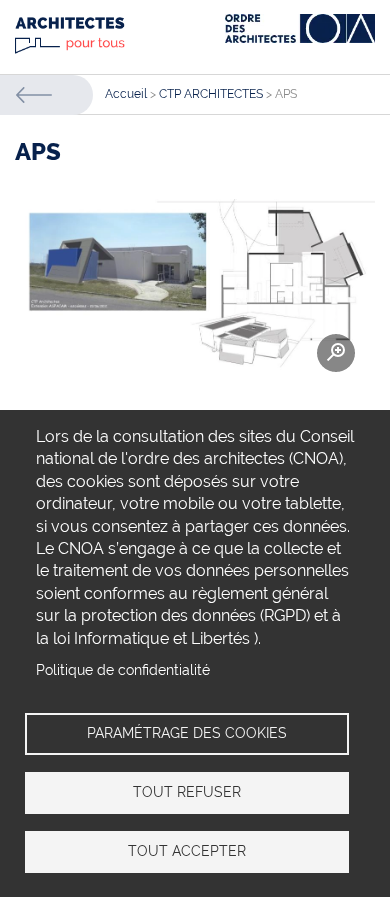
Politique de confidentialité (123, 670)
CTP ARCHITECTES (211, 94)
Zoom (336, 353)
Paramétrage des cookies (187, 733)
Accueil (126, 94)
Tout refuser (187, 792)
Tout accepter (187, 851)
